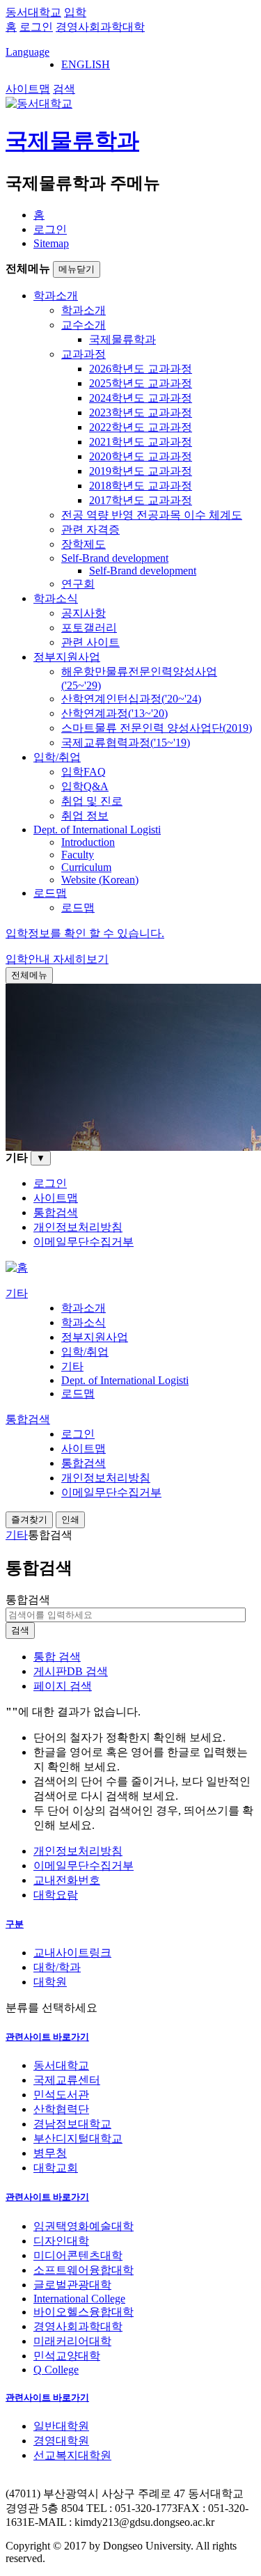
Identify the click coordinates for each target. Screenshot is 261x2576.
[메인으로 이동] (17, 1267)
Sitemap (51, 243)
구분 (15, 1924)
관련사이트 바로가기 (47, 2037)
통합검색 (28, 1600)
